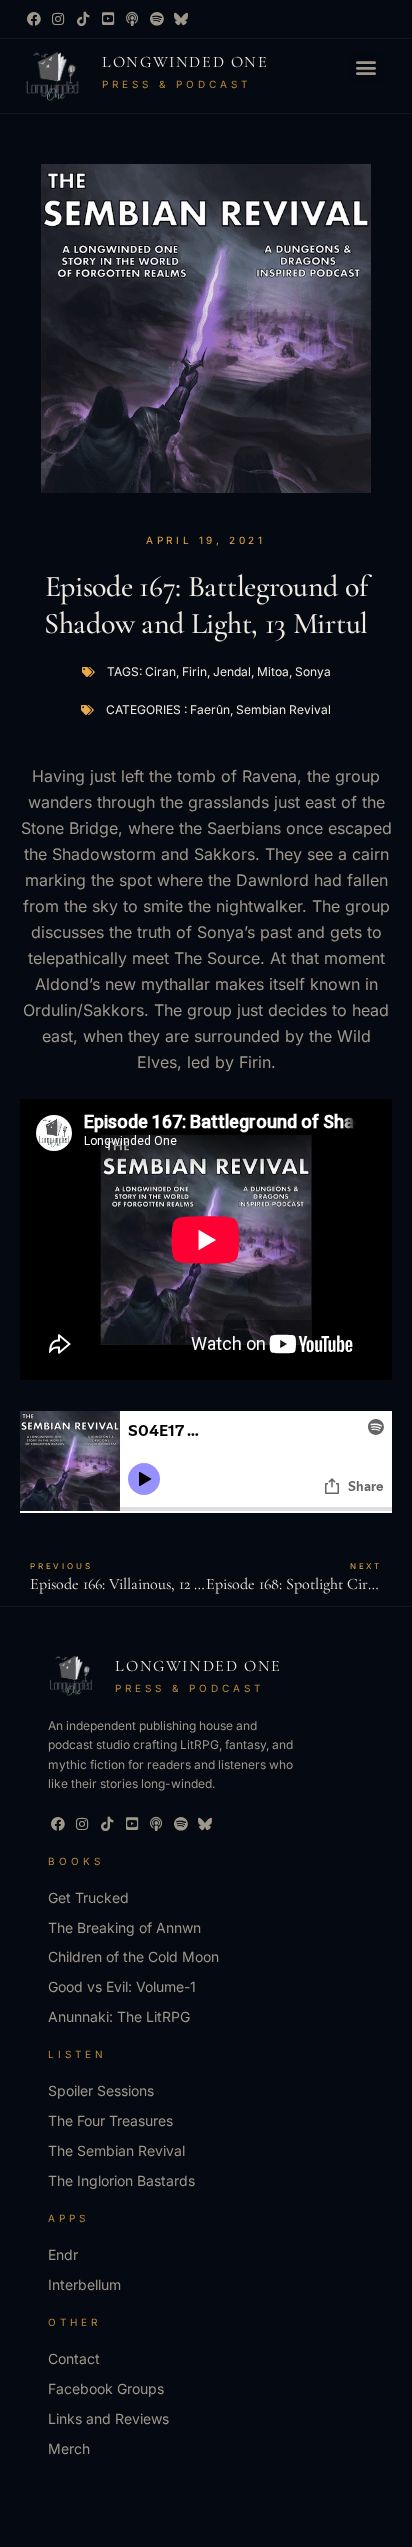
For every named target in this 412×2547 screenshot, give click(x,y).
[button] (366, 67)
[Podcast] (132, 19)
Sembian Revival (283, 709)
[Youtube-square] (108, 19)
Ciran (160, 671)
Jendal (232, 671)
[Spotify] (157, 19)
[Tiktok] (83, 19)
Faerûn (210, 709)
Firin (194, 671)
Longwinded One (185, 62)
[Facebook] (34, 19)
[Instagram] (59, 19)
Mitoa (273, 671)
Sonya (313, 671)
